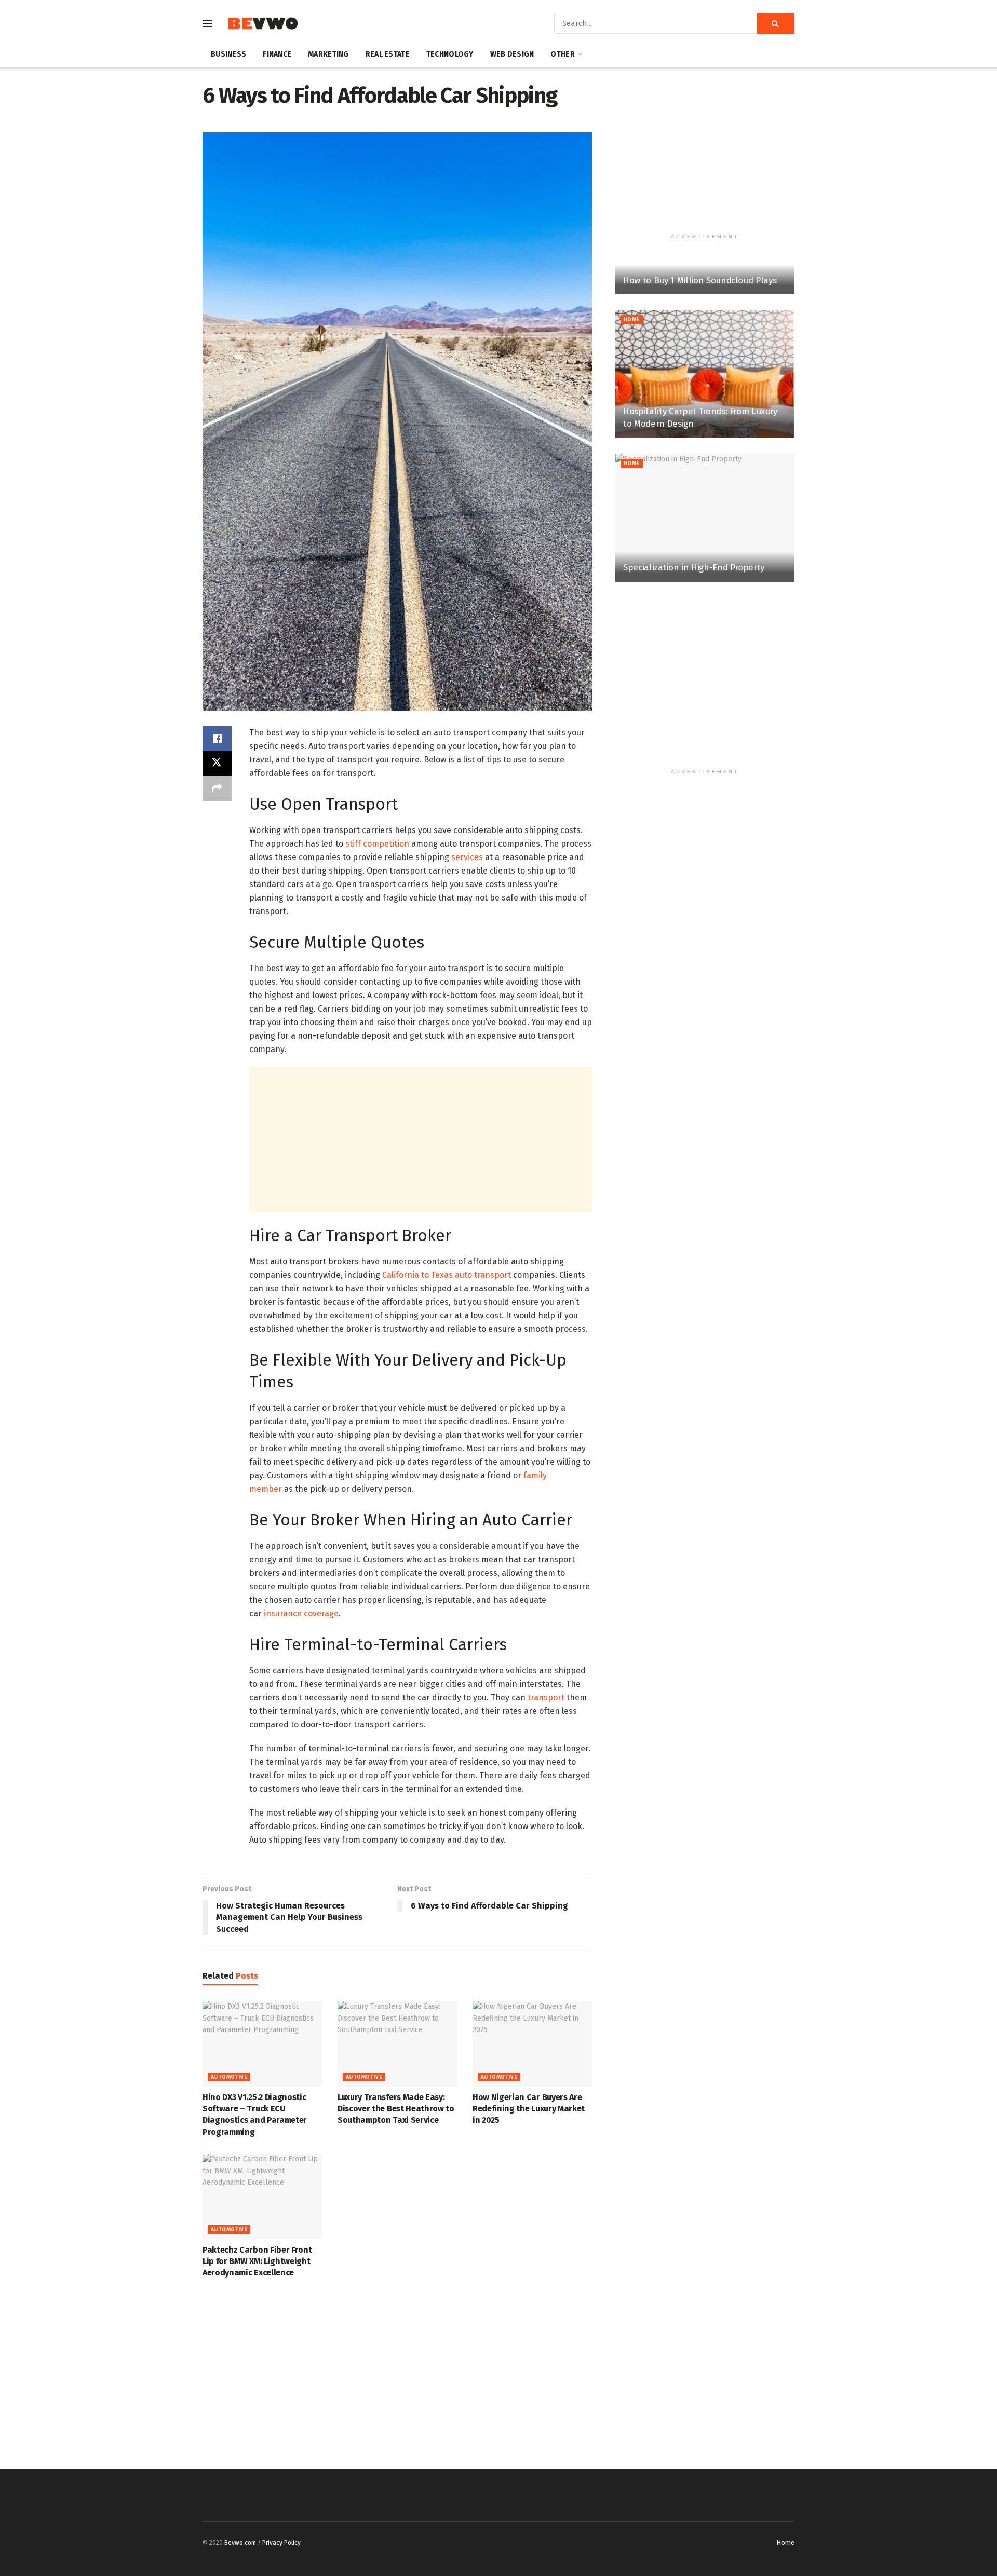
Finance (277, 54)
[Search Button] (776, 23)
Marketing (328, 54)
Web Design (512, 54)
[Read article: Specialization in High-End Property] (705, 518)
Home (632, 320)
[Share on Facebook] (217, 739)
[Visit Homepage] (262, 24)
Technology (450, 54)
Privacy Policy (281, 2543)
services (467, 857)
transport (545, 1698)
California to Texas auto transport (447, 1275)
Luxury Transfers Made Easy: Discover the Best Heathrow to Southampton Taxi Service (396, 2109)
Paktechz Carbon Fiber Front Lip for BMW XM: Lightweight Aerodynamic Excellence (257, 2261)
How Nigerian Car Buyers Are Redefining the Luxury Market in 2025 (529, 2109)
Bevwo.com (240, 2543)
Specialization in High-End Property (694, 568)
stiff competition (377, 844)
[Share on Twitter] (217, 764)
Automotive (229, 2077)
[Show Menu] (207, 23)
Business (228, 54)
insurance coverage (301, 1613)
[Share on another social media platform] (217, 788)
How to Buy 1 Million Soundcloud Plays (700, 281)
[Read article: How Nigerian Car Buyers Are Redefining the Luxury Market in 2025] (532, 2043)
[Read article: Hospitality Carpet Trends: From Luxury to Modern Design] (705, 374)
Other (562, 54)
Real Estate (388, 54)
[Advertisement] (421, 1139)
